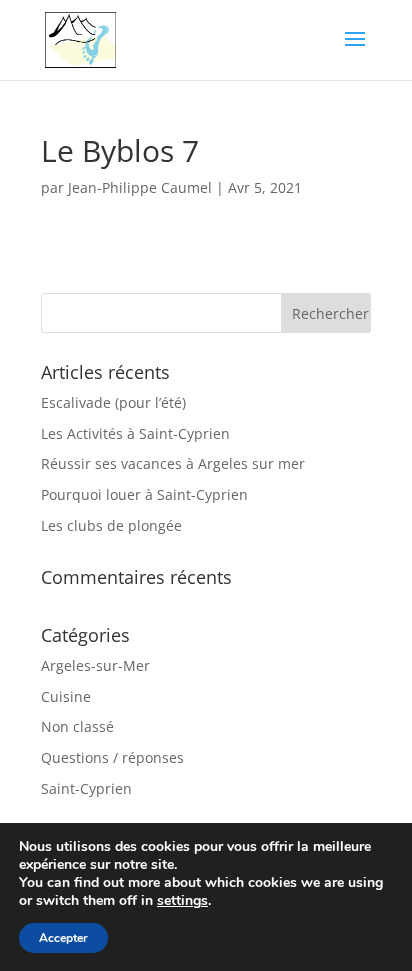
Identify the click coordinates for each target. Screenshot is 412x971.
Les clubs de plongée (111, 525)
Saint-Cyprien (86, 788)
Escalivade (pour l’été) (113, 402)
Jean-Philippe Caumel (140, 187)
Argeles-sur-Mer (95, 665)
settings (182, 901)
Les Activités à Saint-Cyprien (135, 433)
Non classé (77, 726)
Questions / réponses (112, 757)
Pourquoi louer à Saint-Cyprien (144, 494)
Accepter (63, 938)
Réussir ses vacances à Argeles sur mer (173, 463)
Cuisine (66, 696)
